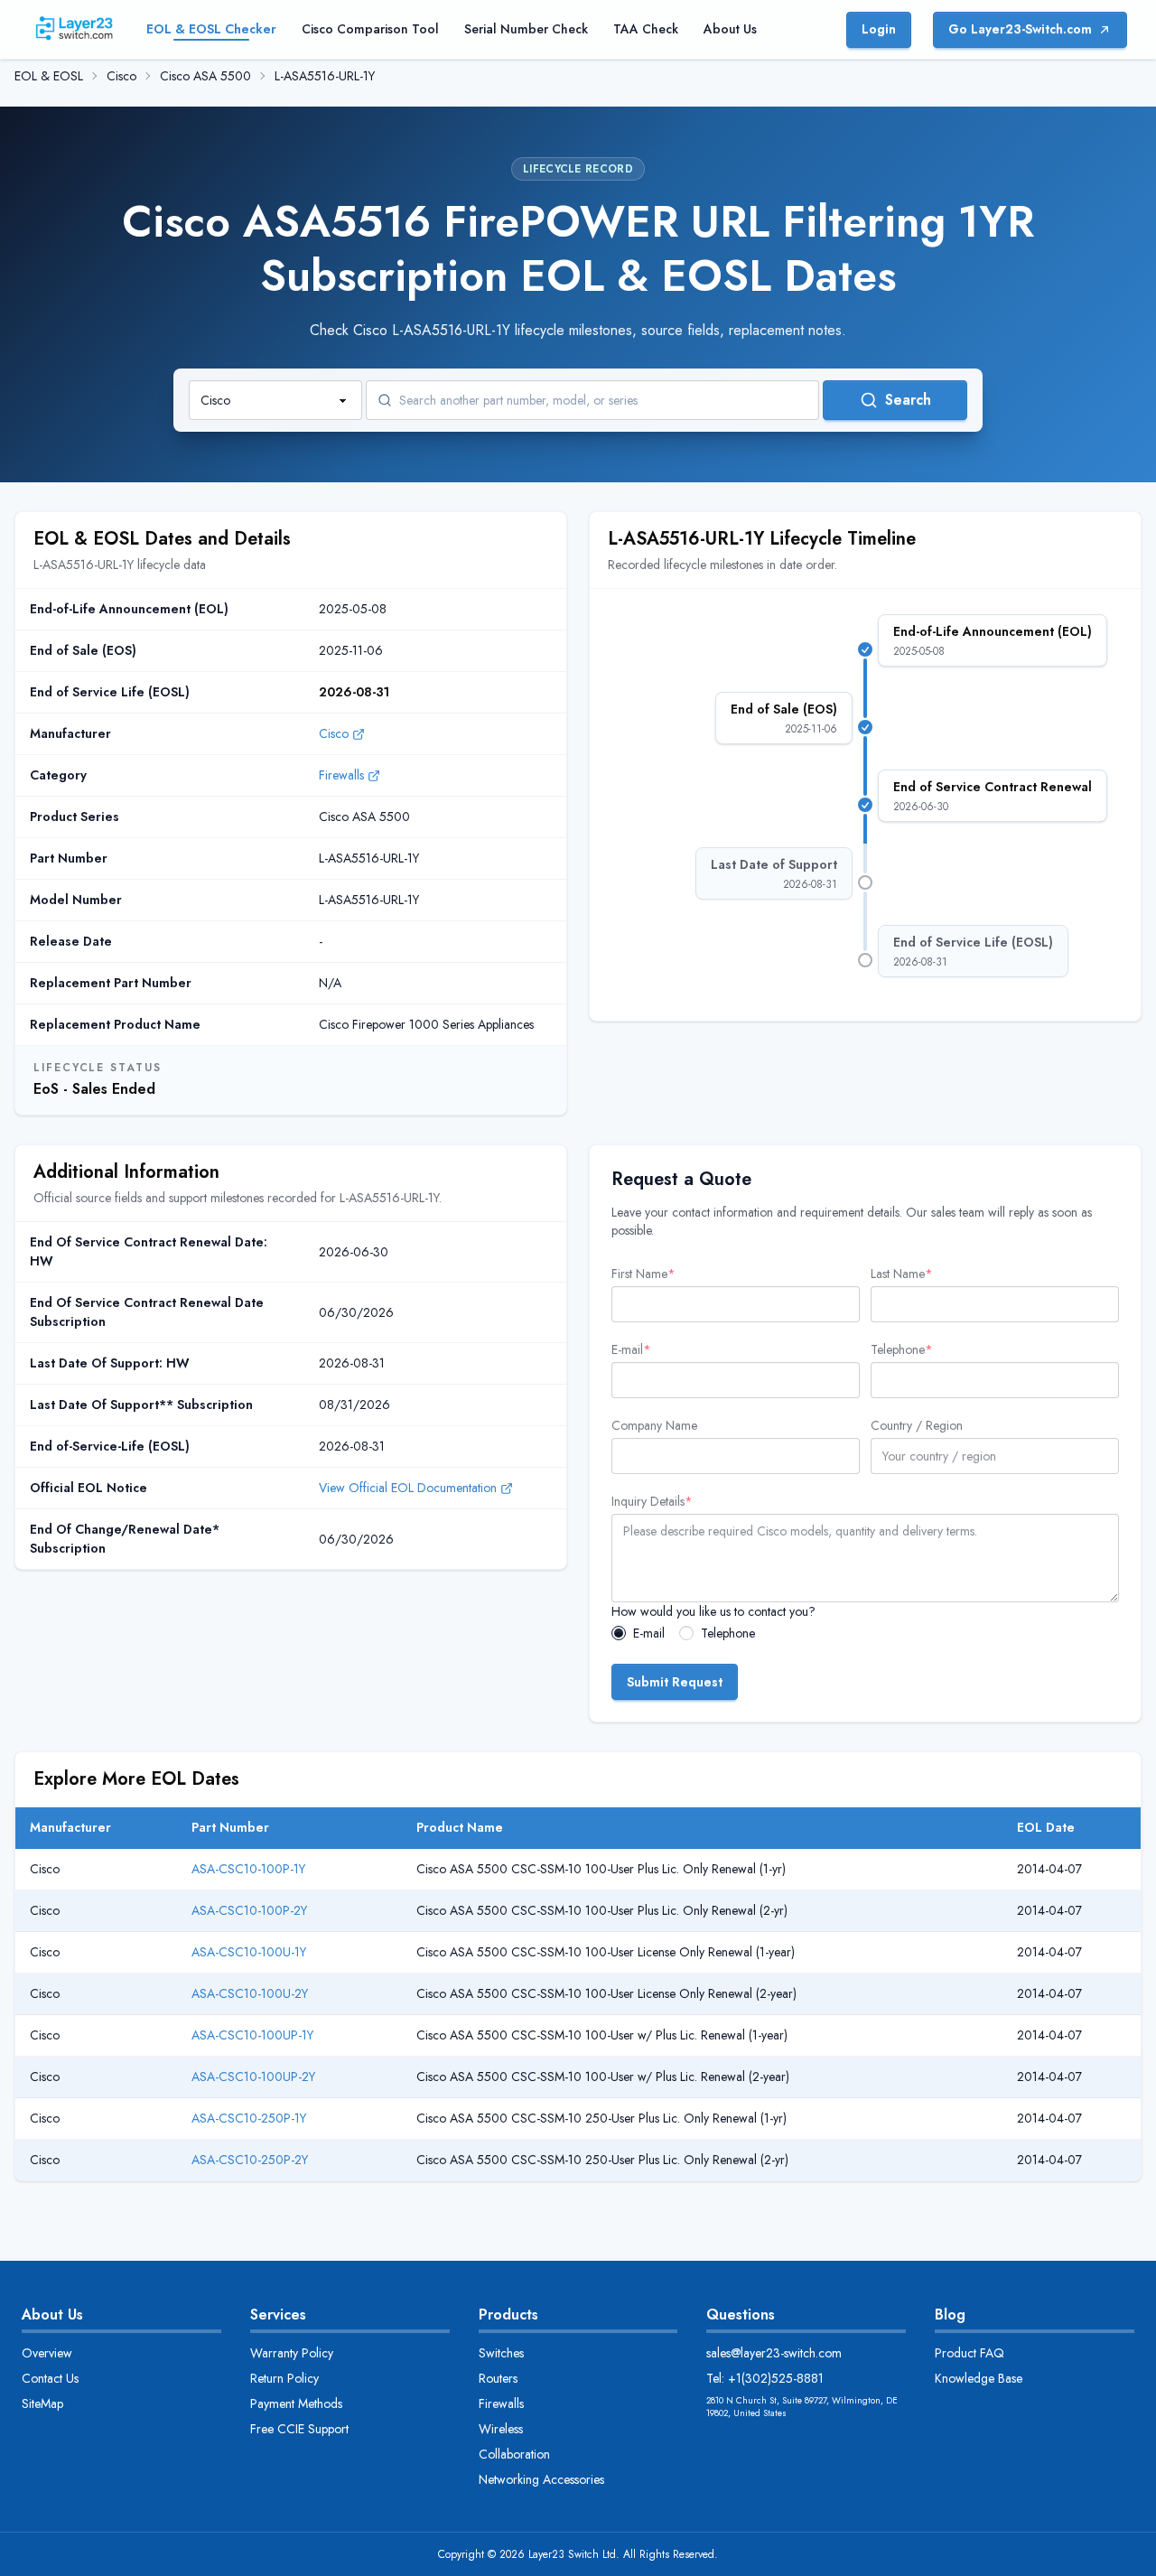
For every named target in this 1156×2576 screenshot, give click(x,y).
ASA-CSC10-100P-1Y (248, 1869)
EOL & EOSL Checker (211, 29)
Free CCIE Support (299, 2429)
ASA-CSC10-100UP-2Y (253, 2077)
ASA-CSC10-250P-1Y (249, 2118)
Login (879, 29)
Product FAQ (970, 2353)
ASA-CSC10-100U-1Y (249, 1952)
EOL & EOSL (49, 76)
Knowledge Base (979, 2378)
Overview (47, 2353)
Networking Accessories (541, 2479)
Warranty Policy (292, 2353)
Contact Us (50, 2378)
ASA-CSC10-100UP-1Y (252, 2035)
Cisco (121, 76)
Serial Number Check (526, 29)
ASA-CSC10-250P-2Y (250, 2160)
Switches (501, 2353)
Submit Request (675, 1682)
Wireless (501, 2429)
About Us (730, 29)
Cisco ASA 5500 (205, 76)
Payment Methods (296, 2403)
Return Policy (284, 2378)
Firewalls (341, 775)
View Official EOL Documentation (408, 1488)
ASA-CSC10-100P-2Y (249, 1910)
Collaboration (514, 2454)
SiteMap (42, 2403)
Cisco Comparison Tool (370, 29)
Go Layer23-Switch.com (1020, 29)
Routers (498, 2378)
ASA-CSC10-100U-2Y (250, 1993)
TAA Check (646, 29)
